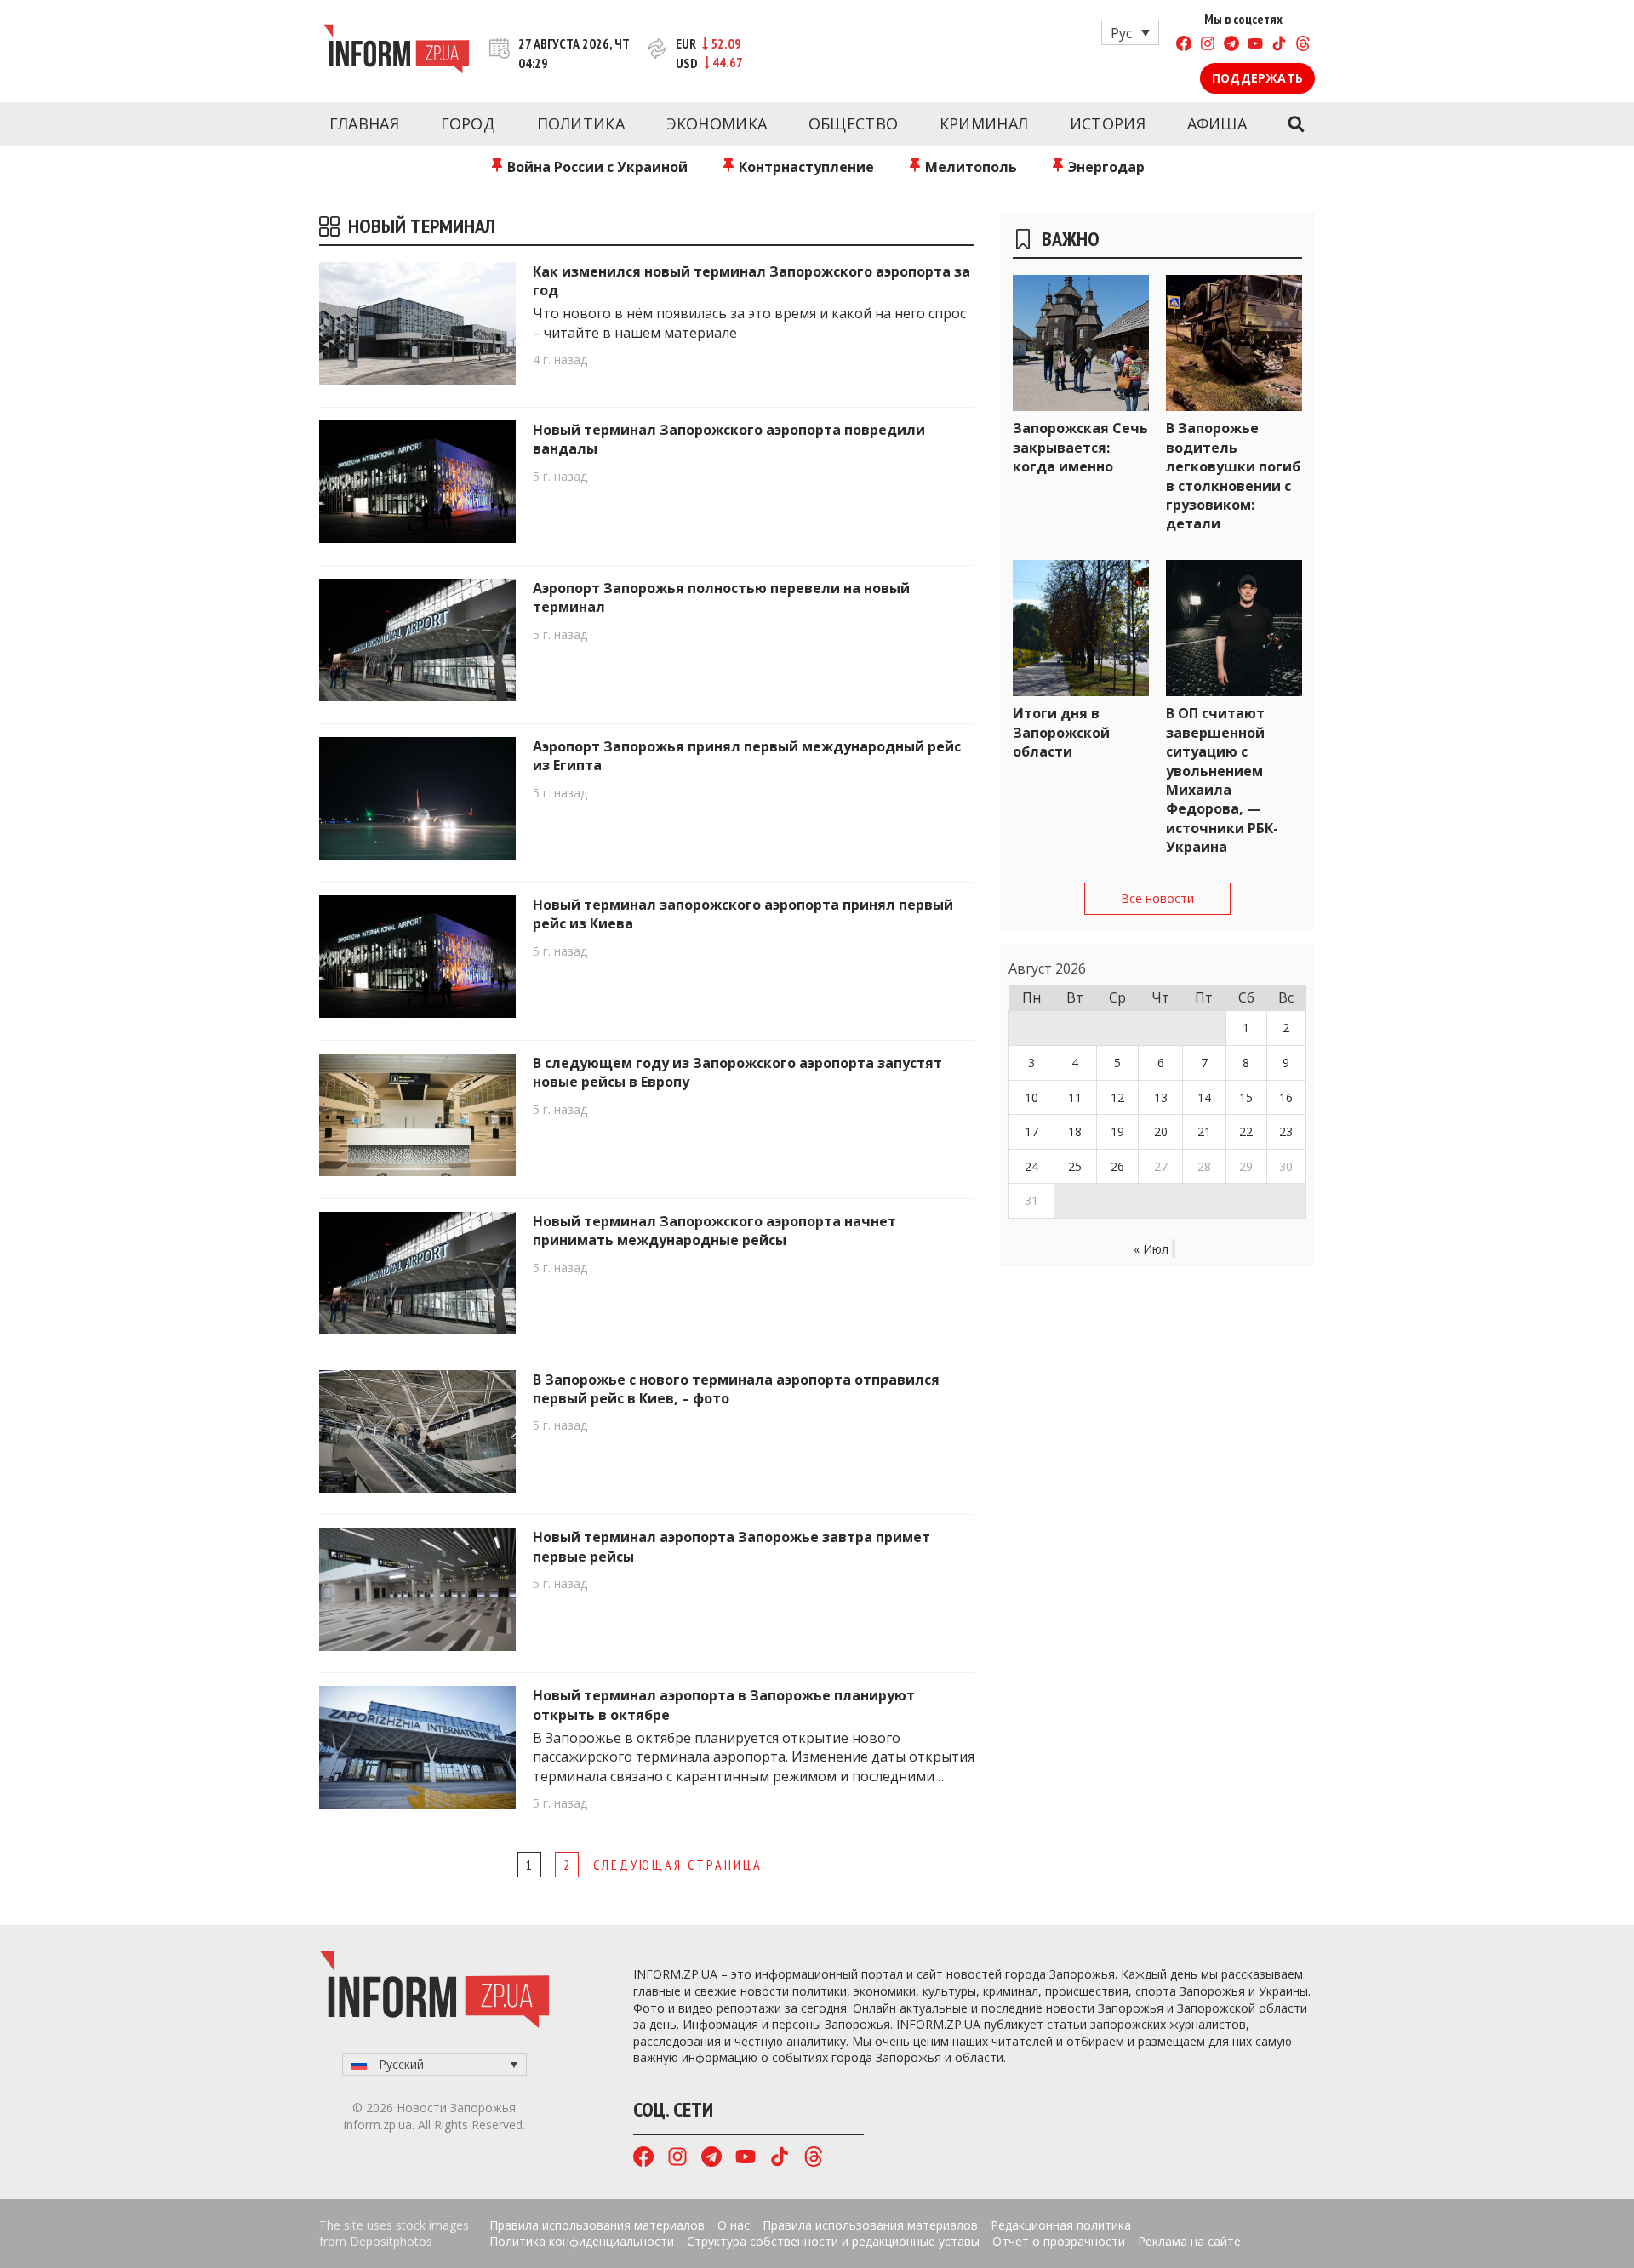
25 (1075, 1166)
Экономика (717, 123)
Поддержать (1257, 78)
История (1108, 123)
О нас (734, 2225)
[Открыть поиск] (1296, 124)
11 (1075, 1097)
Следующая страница (678, 1865)
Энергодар (1105, 167)
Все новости (1157, 898)
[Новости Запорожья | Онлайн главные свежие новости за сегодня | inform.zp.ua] (396, 51)
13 (1161, 1097)
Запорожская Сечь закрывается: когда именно (1080, 447)
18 (1075, 1131)
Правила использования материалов (597, 2225)
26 (1117, 1166)
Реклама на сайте (1189, 2241)
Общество (853, 123)
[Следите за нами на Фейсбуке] (1184, 46)
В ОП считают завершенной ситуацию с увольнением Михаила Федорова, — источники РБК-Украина (1222, 780)
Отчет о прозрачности (1059, 2241)
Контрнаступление (805, 167)
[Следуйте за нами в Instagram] (1208, 46)
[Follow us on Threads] (1303, 46)
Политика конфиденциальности (582, 2241)
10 (1031, 1097)
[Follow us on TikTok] (1279, 46)
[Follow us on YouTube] (1255, 46)
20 (1161, 1131)
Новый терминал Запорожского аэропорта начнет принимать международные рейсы (714, 1231)
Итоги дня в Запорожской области (1061, 732)
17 (1031, 1131)
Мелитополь (969, 167)
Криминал (984, 123)
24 (1031, 1166)
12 (1117, 1097)
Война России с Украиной (596, 167)
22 (1246, 1131)
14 (1204, 1097)
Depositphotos (391, 2241)
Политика (581, 123)
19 (1117, 1131)
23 (1286, 1131)
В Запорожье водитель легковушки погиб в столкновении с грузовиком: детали (1233, 476)
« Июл (1151, 1249)
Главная (364, 123)
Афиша (1217, 123)
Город (468, 123)
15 (1246, 1097)
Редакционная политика (1061, 2225)
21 (1204, 1131)
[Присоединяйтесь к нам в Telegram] (1231, 46)
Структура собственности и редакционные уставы (833, 2241)
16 (1286, 1097)
